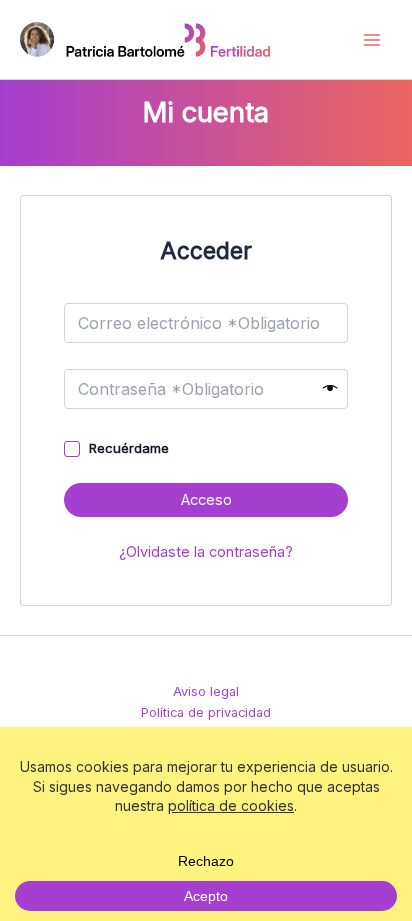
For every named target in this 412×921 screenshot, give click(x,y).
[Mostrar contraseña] (330, 389)
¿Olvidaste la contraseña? (206, 552)
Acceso (206, 500)
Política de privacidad (206, 712)
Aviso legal (206, 691)
